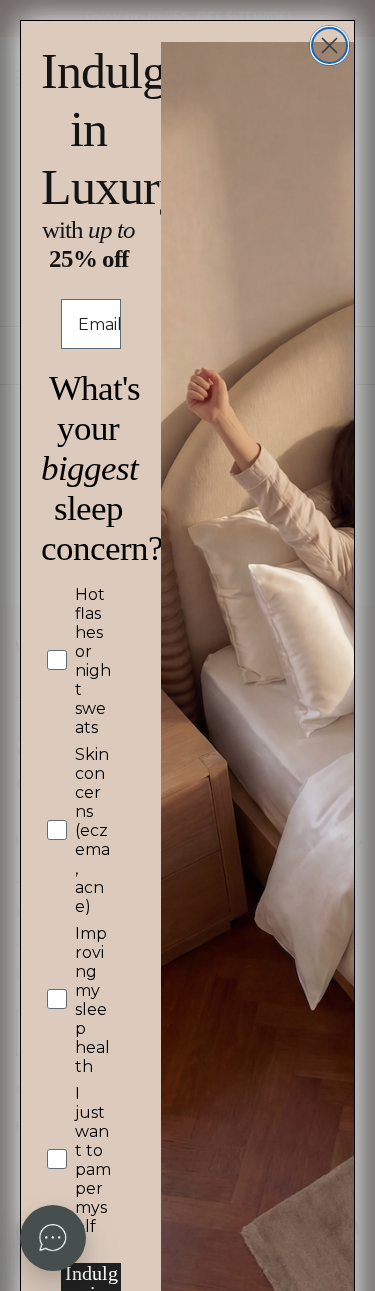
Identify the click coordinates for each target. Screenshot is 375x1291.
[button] (53, 1238)
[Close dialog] (329, 45)
